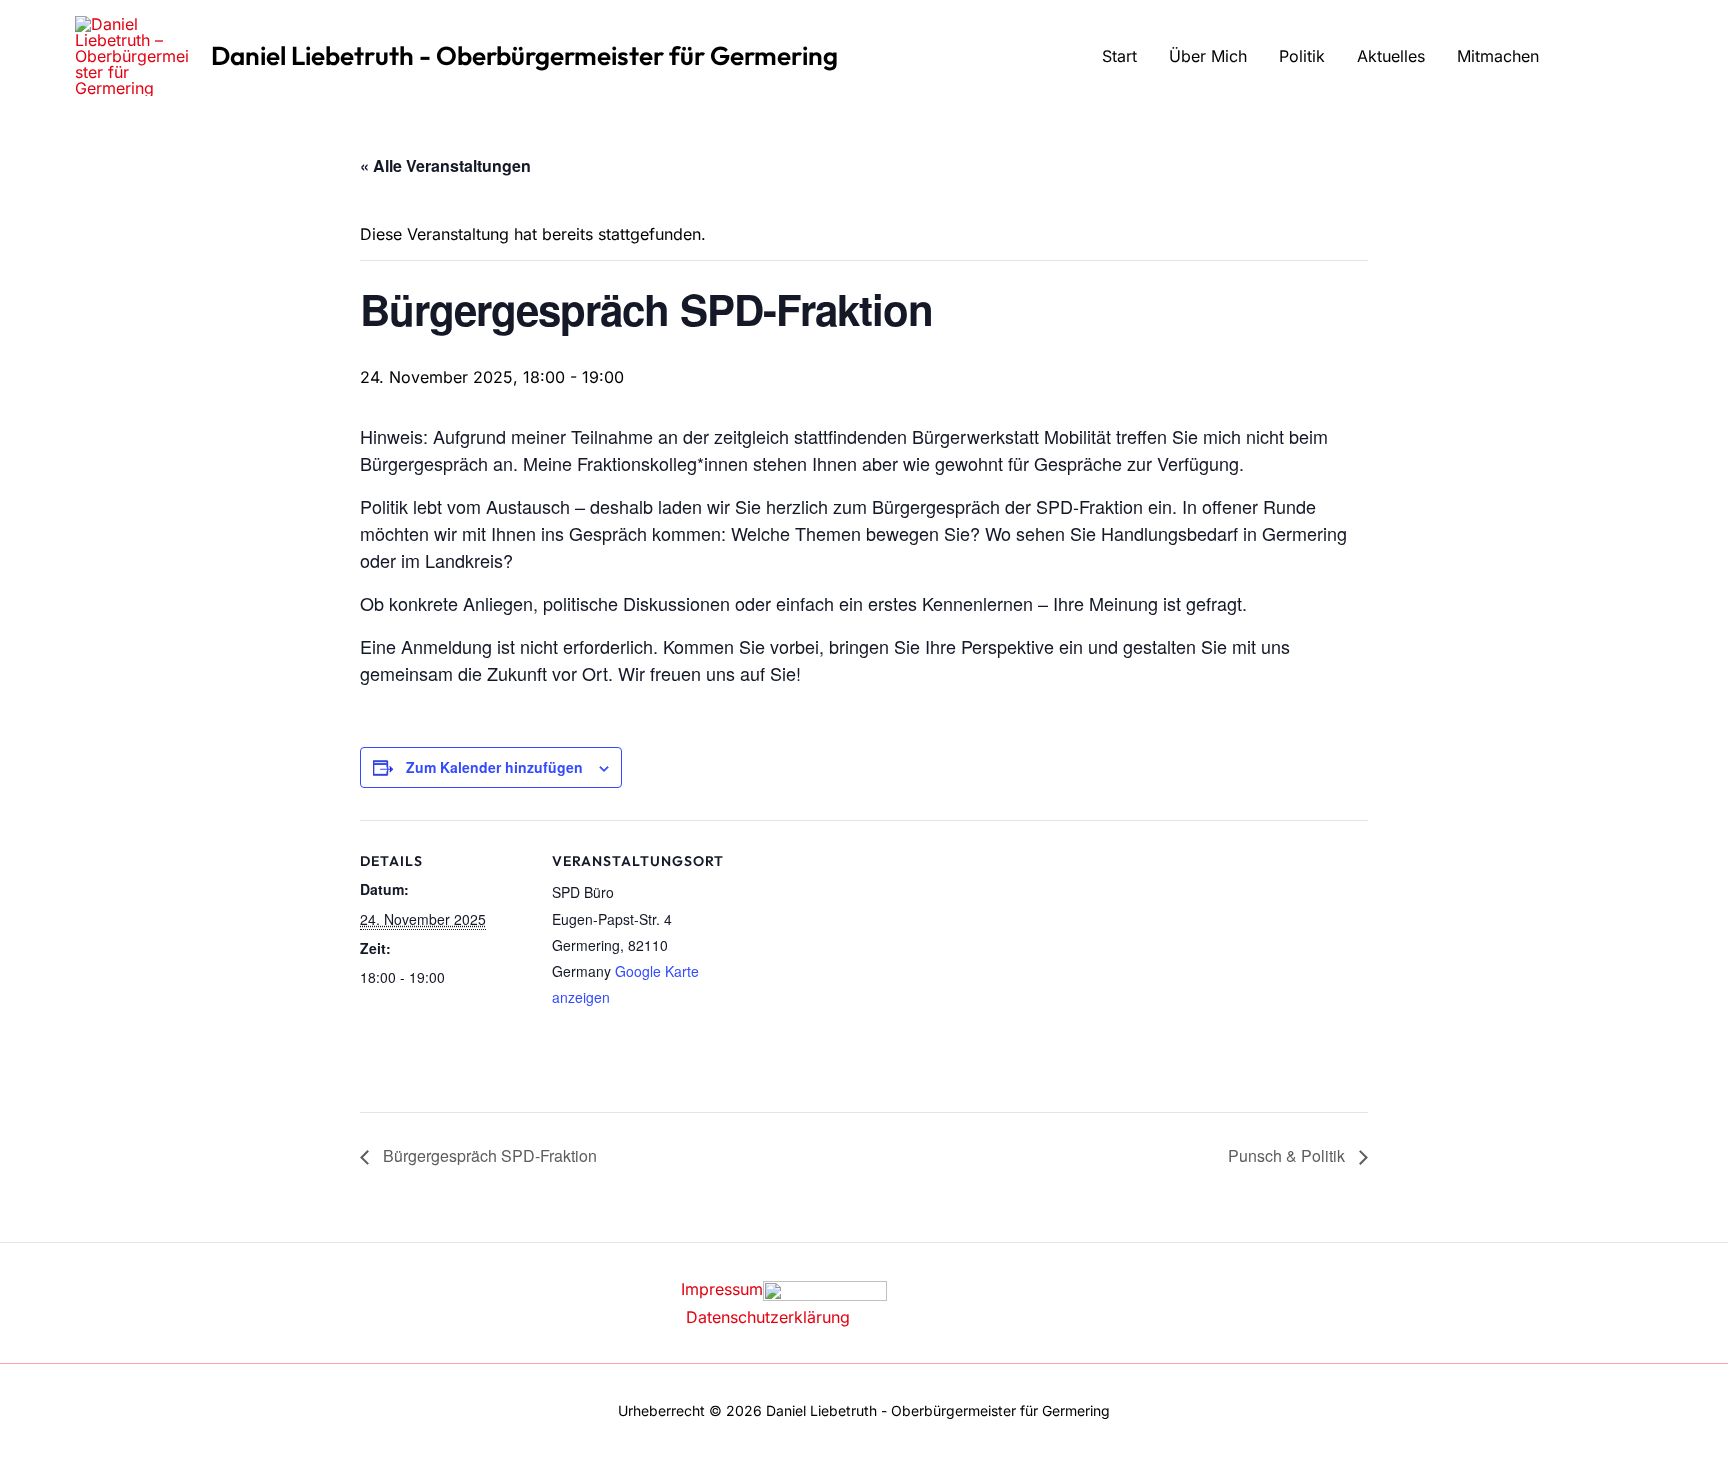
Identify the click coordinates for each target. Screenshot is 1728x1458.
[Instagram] (1614, 58)
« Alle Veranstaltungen (445, 165)
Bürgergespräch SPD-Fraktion (488, 1155)
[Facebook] (1584, 58)
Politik (1302, 56)
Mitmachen (1498, 56)
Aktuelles (1391, 56)
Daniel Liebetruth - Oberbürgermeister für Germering (524, 55)
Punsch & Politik (1288, 1155)
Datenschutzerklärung (768, 1317)
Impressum (722, 1289)
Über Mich (1208, 56)
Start (1119, 56)
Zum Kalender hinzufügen (494, 767)
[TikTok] (1644, 58)
